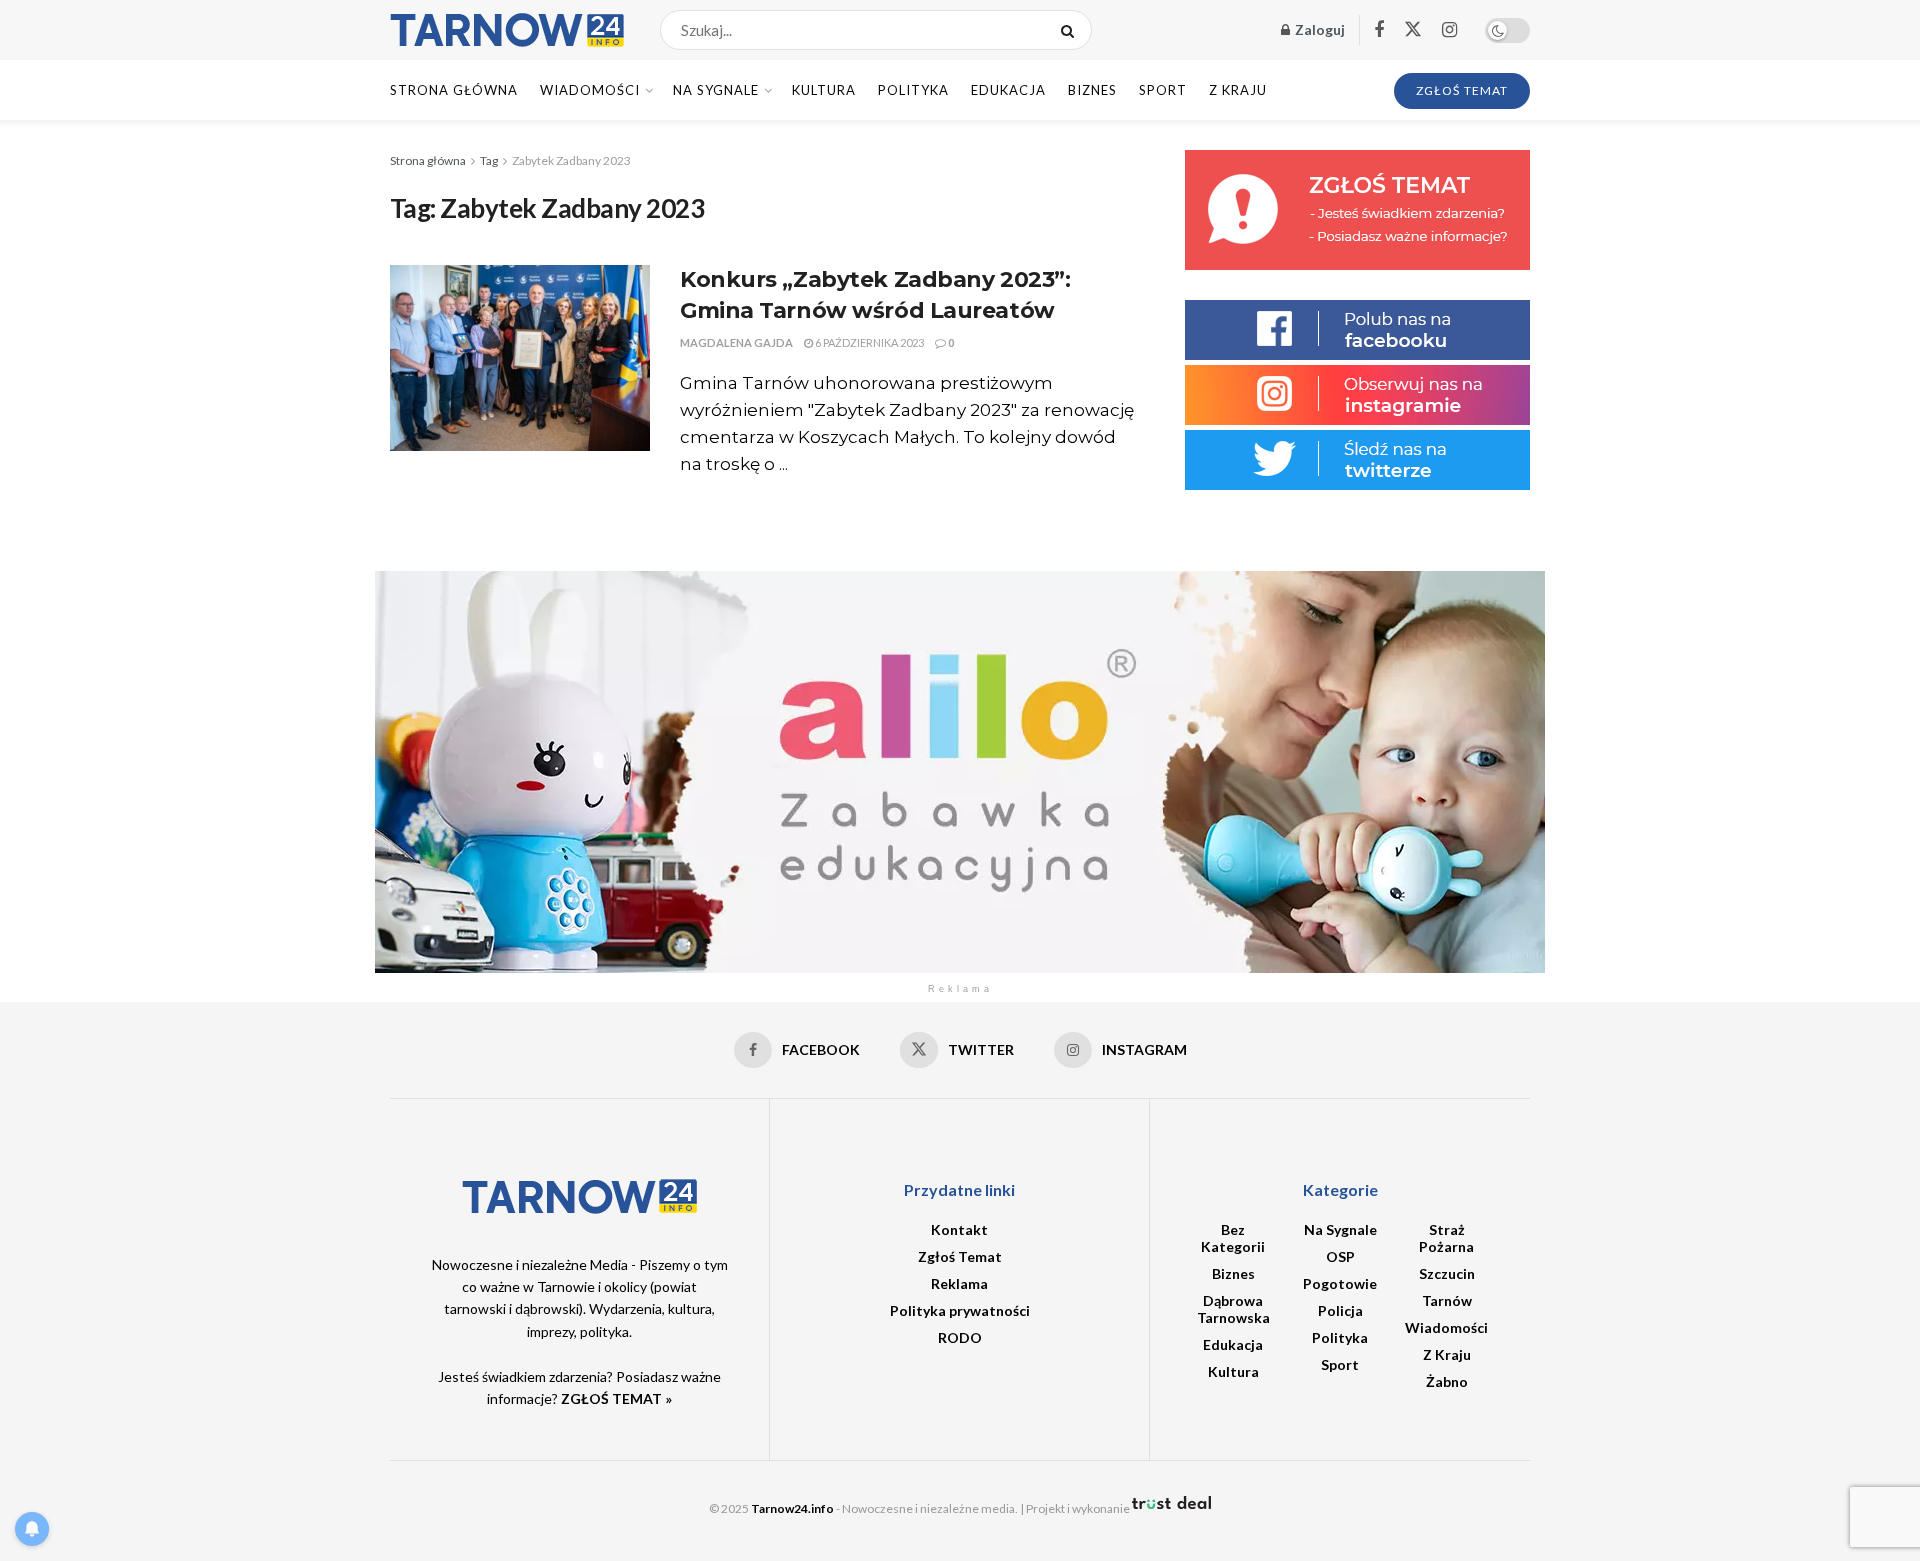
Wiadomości (590, 90)
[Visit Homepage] (507, 30)
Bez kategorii (1233, 1238)
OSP (1340, 1256)
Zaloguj (1318, 29)
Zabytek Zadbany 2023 (571, 160)
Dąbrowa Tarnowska (1233, 1309)
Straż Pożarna (1446, 1238)
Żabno (1447, 1381)
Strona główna (428, 160)
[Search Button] (1071, 30)
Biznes (1092, 90)
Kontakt (959, 1229)
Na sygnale (716, 90)
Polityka (913, 90)
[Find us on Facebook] (1379, 30)
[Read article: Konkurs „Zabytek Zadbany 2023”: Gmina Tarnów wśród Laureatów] (520, 358)
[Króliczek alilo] (960, 770)
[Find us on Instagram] (1449, 30)
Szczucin (1447, 1273)
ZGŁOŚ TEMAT (1462, 90)
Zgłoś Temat (960, 1256)
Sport (1163, 90)
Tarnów (1447, 1300)
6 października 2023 (868, 342)
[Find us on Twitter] (1413, 30)
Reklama (959, 1283)
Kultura (824, 90)
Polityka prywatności (960, 1310)
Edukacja (1008, 90)
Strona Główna (454, 90)
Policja (1340, 1310)
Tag (489, 160)
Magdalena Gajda (736, 342)
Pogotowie (1340, 1283)
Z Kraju (1238, 90)
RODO (960, 1337)
